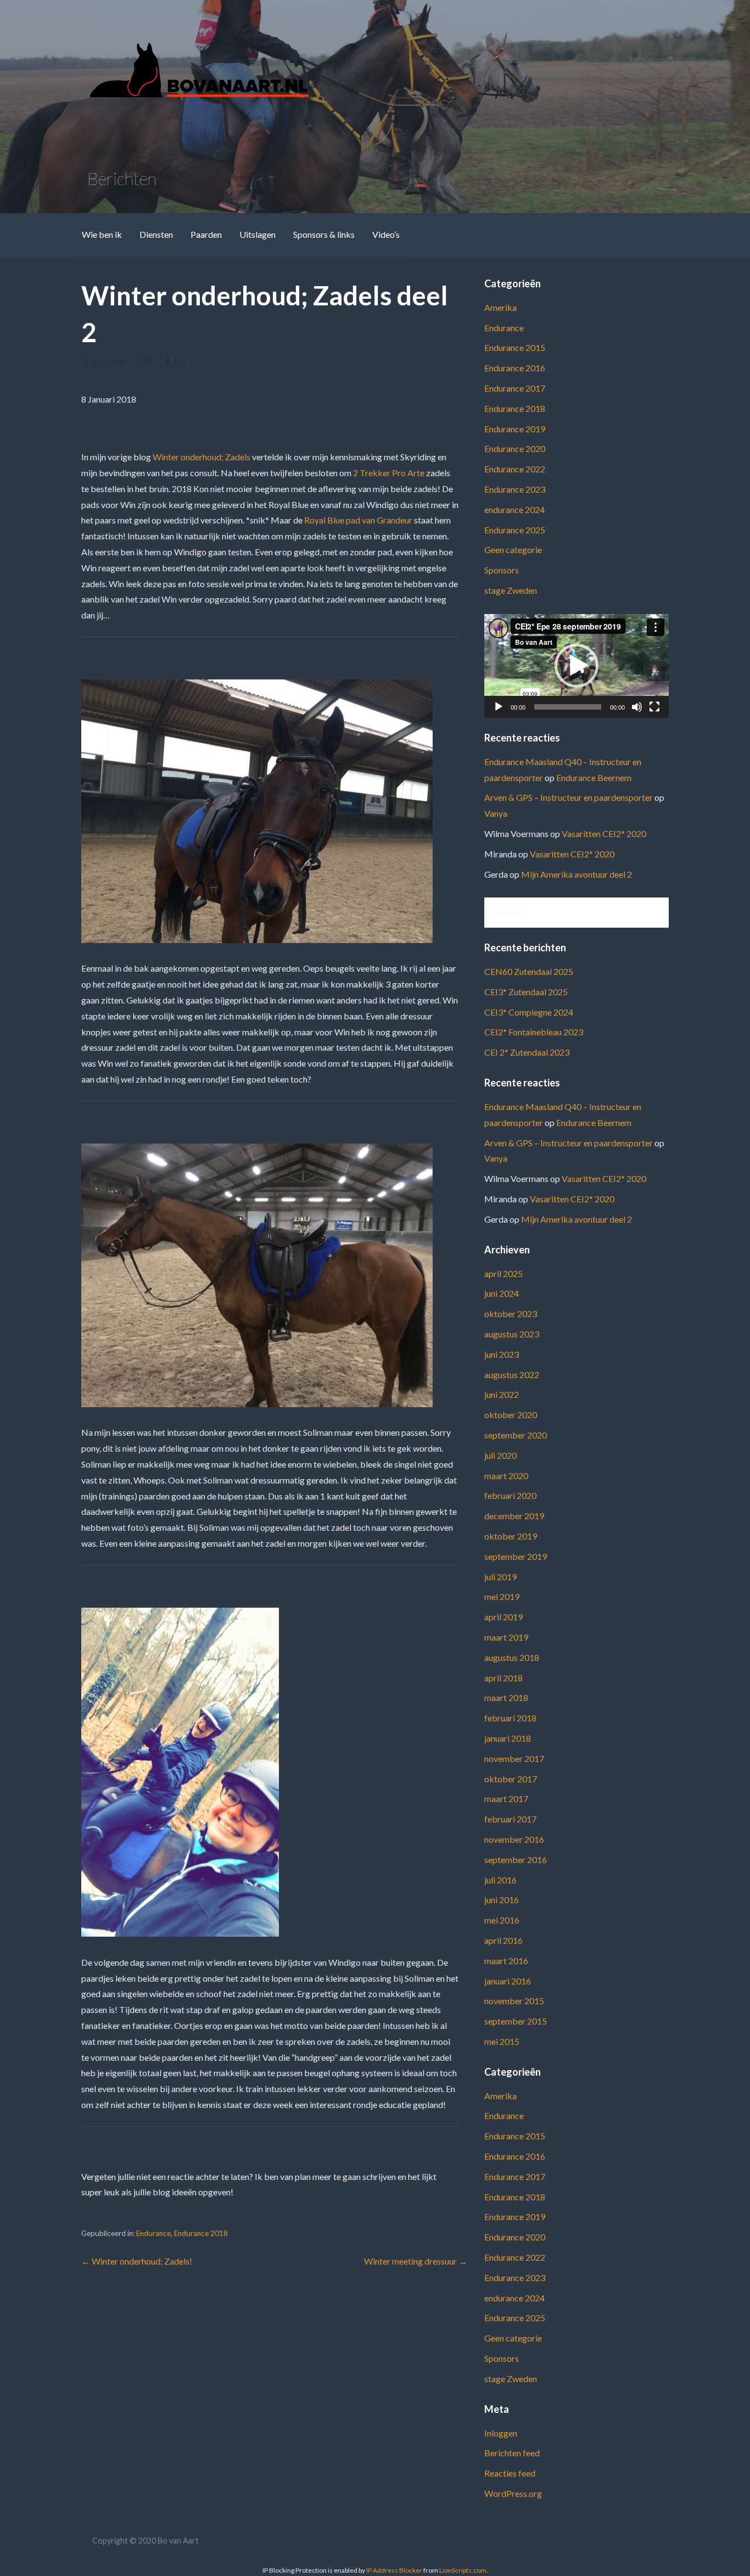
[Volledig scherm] (654, 707)
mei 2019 (502, 1596)
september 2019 (516, 1556)
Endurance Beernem (594, 777)
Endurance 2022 (515, 469)
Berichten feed (512, 2453)
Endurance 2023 (515, 489)
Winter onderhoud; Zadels (202, 457)
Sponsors (502, 570)
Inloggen (501, 2433)
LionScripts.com (463, 2570)
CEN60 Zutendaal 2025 (529, 971)
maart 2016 (506, 1961)
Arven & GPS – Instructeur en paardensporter (569, 797)
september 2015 (516, 2021)
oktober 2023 (511, 1314)
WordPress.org (513, 2493)
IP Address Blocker (394, 2570)
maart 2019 (506, 1637)
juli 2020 (500, 1455)
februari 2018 (510, 1718)
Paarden (206, 234)
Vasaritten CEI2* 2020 (604, 833)
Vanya (496, 813)
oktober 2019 (511, 1536)
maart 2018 (506, 1697)
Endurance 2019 (515, 429)
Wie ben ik (102, 234)
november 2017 (514, 1758)
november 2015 (514, 2001)
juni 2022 (502, 1394)
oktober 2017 (511, 1779)
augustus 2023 (512, 1334)
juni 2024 (502, 1293)
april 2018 (503, 1678)
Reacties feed (510, 2473)
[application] (577, 666)
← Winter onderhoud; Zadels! (137, 2261)
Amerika (500, 307)
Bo (180, 360)
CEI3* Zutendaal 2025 (526, 992)
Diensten (156, 234)
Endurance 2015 (515, 347)
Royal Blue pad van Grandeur (358, 520)
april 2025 (503, 1273)
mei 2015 (502, 2041)
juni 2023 (502, 1354)
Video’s (386, 234)
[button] (577, 666)
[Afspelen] (499, 707)
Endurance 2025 (515, 530)
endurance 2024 (514, 509)
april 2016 (503, 1940)
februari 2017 (510, 1819)
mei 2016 (502, 1920)
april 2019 (503, 1617)
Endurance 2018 (201, 2233)
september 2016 (516, 1859)
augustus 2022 (512, 1375)
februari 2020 (510, 1495)
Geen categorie (513, 550)
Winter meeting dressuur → (416, 2261)
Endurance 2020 (515, 448)
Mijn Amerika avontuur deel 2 (577, 874)
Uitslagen (258, 234)
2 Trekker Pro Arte (389, 473)
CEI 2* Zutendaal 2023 (527, 1052)
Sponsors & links (324, 234)
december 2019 (514, 1516)
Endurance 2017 (515, 388)
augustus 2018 (512, 1657)
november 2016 (514, 1839)
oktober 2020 (511, 1415)
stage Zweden (511, 590)
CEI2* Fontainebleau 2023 (534, 1032)
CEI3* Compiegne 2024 (529, 1012)
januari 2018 (508, 1738)
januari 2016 (508, 1981)
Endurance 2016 (515, 368)
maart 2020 (506, 1476)
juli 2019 (500, 1577)
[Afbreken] (637, 707)
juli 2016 (500, 1880)
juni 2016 (502, 1900)
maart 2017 (506, 1799)
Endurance (153, 2233)
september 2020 (516, 1435)
